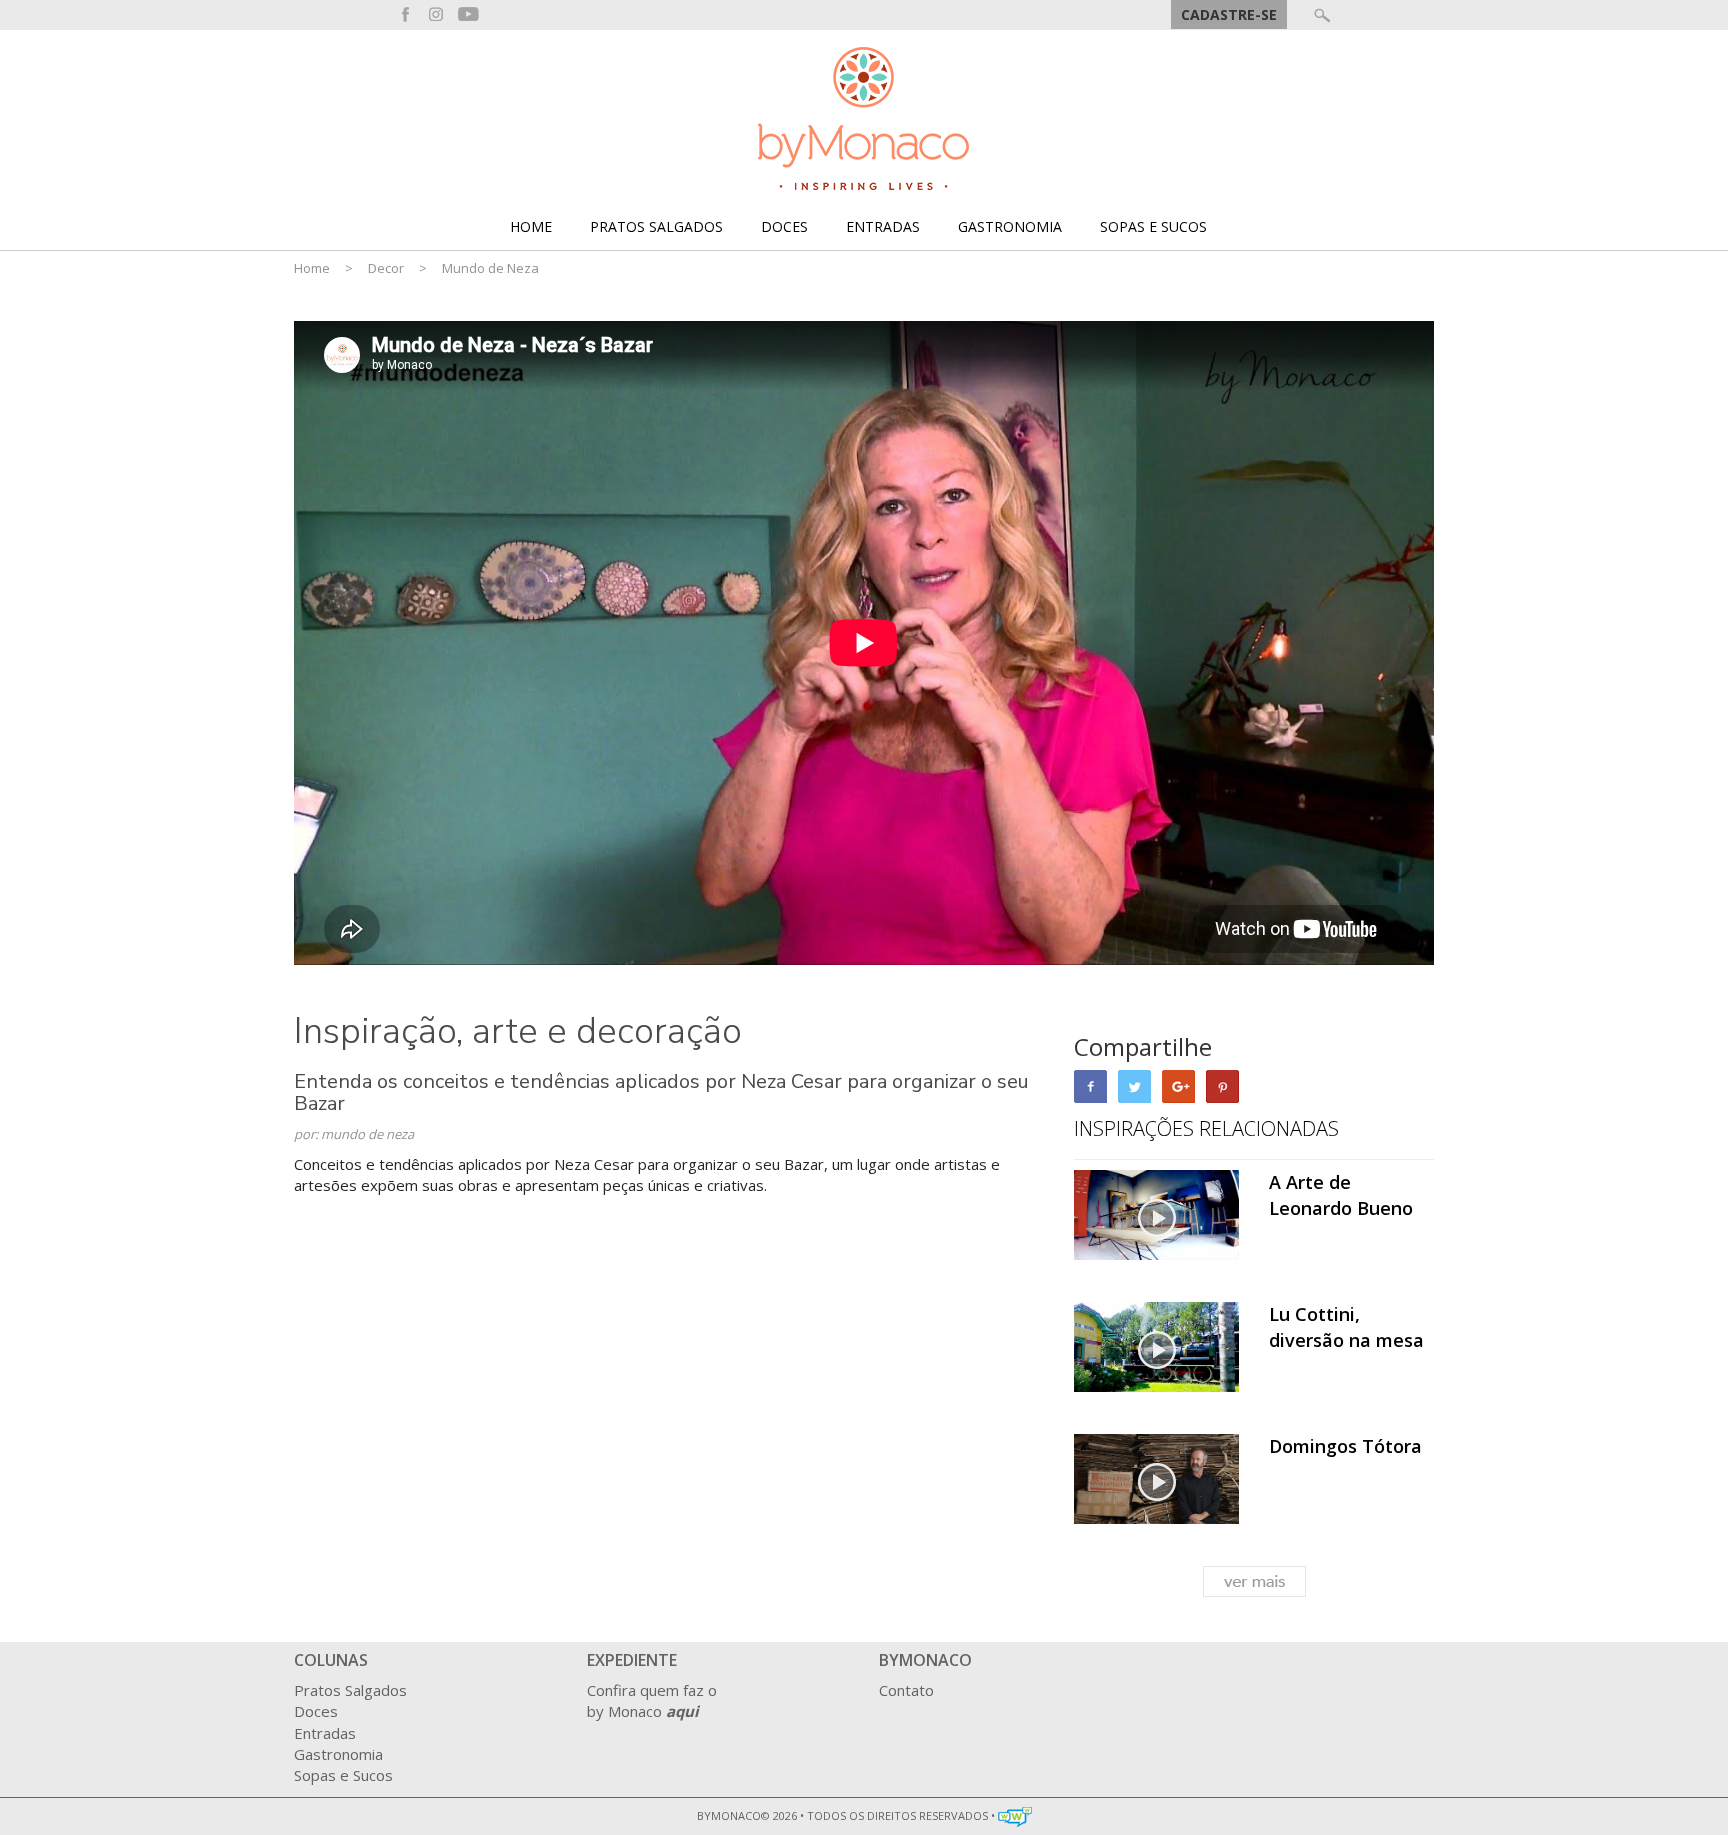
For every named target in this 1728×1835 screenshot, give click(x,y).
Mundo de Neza (490, 268)
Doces (784, 227)
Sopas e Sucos (1153, 227)
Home (531, 227)
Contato (906, 1690)
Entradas (883, 227)
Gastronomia (1010, 227)
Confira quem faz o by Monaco (652, 1700)
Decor (386, 268)
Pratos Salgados (656, 227)
